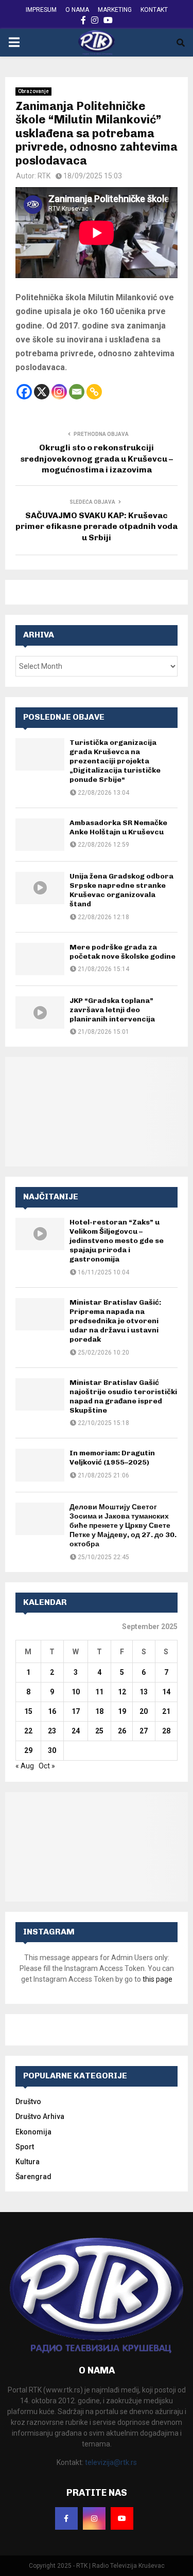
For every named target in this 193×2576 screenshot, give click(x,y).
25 (99, 1731)
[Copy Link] (94, 392)
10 (76, 1692)
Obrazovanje (33, 91)
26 (122, 1731)
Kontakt (154, 10)
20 (144, 1711)
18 (99, 1711)
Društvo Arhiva (40, 2116)
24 (76, 1731)
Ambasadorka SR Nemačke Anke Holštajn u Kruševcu (118, 827)
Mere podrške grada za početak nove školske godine (122, 952)
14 (166, 1692)
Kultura (28, 2162)
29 (28, 1750)
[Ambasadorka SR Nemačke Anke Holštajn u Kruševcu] (40, 835)
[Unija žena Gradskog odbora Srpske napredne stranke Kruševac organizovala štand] (40, 888)
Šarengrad (33, 2177)
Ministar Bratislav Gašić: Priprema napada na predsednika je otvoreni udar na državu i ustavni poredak (115, 1321)
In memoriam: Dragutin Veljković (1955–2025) (112, 1458)
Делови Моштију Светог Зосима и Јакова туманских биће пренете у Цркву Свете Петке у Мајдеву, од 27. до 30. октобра (123, 1526)
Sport (25, 2147)
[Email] (77, 392)
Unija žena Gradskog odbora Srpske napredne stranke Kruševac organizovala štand (121, 890)
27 (144, 1731)
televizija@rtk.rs (111, 2462)
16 (52, 1711)
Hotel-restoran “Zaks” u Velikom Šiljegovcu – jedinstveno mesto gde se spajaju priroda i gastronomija (117, 1241)
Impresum (41, 10)
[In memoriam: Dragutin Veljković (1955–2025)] (40, 1465)
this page (157, 1979)
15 (28, 1711)
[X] (42, 392)
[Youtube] (122, 2518)
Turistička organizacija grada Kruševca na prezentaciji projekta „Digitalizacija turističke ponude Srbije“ (115, 761)
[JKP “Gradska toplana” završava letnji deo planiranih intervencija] (40, 1012)
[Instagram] (59, 392)
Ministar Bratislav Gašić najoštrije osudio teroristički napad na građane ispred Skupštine (123, 1397)
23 (52, 1731)
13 (144, 1692)
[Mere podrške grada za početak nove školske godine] (40, 959)
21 (166, 1711)
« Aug (25, 1766)
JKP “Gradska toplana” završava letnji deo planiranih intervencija (112, 1010)
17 (76, 1711)
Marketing (115, 10)
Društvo (28, 2102)
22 (28, 1731)
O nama (77, 10)
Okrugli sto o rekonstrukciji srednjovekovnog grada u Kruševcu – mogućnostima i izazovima (97, 459)
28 (166, 1731)
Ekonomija (33, 2132)
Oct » (47, 1766)
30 (52, 1750)
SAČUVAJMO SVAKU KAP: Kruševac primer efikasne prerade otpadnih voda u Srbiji (97, 526)
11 (99, 1692)
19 (122, 1711)
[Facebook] (24, 392)
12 (122, 1692)
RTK (44, 176)
